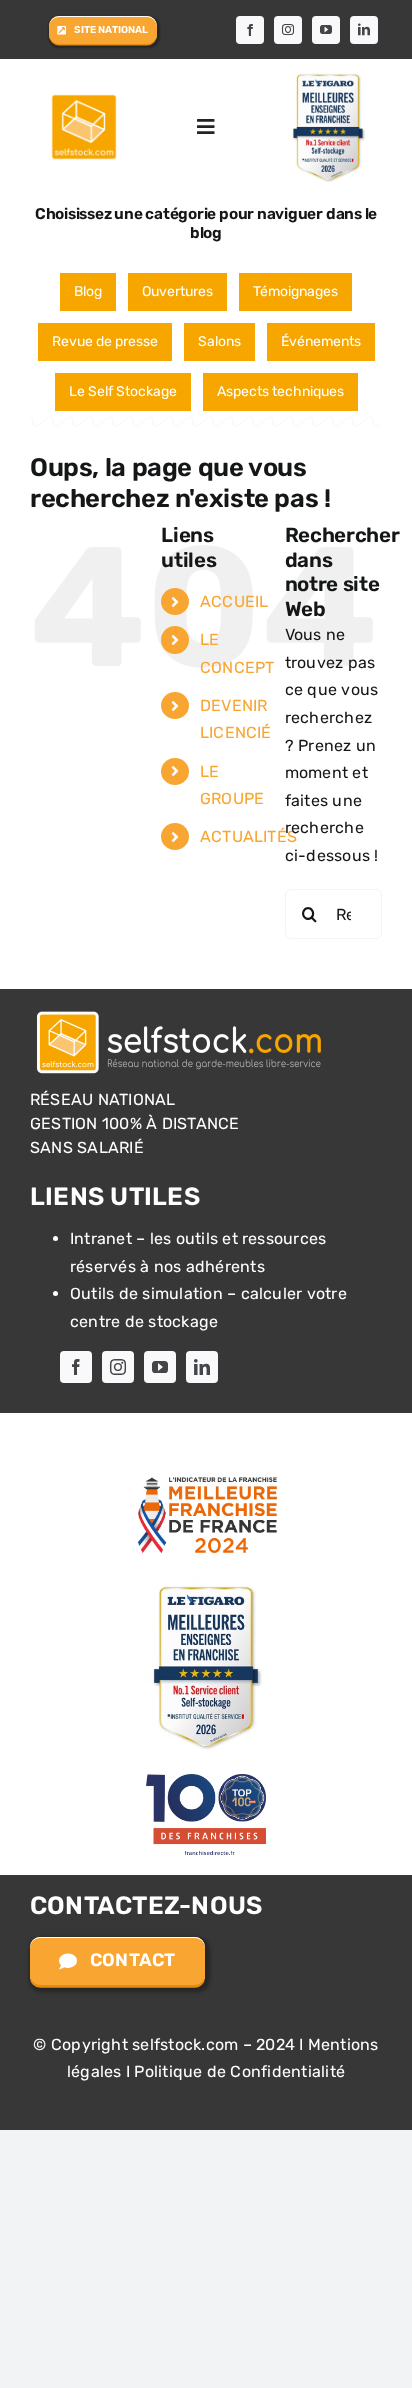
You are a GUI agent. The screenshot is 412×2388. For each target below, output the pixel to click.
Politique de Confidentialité (239, 2071)
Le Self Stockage (123, 391)
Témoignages (295, 291)
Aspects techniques (280, 391)
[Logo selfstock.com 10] (84, 99)
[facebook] (250, 30)
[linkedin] (364, 30)
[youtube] (326, 30)
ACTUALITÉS (248, 836)
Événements (321, 341)
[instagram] (288, 30)
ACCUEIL (234, 601)
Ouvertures (177, 291)
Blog (88, 291)
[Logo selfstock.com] (180, 1012)
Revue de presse (105, 341)
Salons (219, 341)
